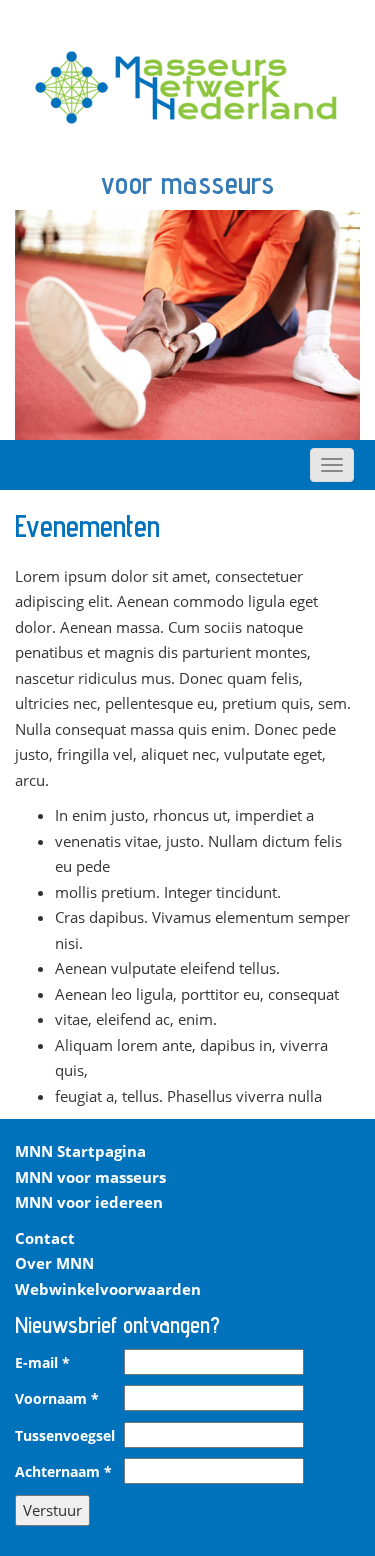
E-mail (42, 1363)
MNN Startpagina (80, 1151)
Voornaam (57, 1399)
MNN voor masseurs (90, 1177)
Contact (45, 1238)
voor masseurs (187, 183)
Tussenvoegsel (65, 1436)
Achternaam (63, 1472)
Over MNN (54, 1263)
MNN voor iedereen (89, 1202)
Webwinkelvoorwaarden (108, 1289)
